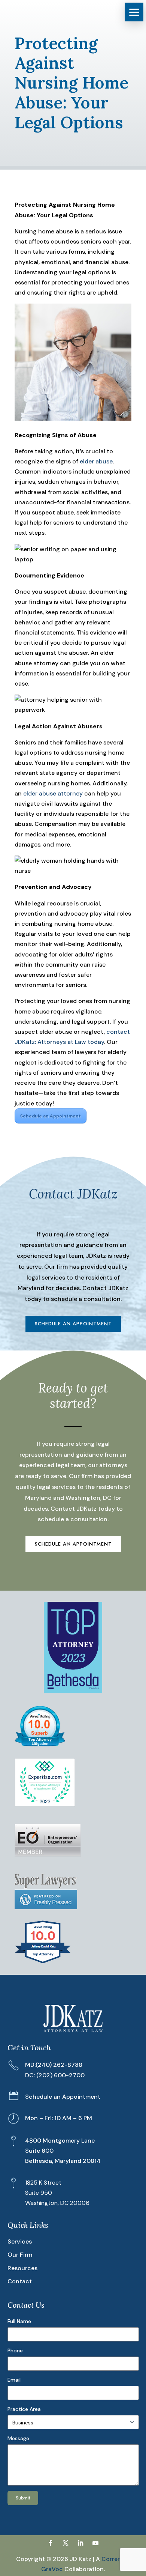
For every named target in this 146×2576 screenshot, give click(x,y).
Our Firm (20, 2255)
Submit (23, 2498)
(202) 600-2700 (60, 2075)
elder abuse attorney (53, 793)
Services (20, 2241)
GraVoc (52, 2569)
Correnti (113, 2559)
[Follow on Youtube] (95, 2543)
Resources (22, 2268)
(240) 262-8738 (59, 2065)
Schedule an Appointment (51, 1116)
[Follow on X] (66, 2543)
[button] (134, 12)
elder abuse (96, 461)
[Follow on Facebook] (51, 2543)
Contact (20, 2281)
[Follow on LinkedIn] (80, 2543)
